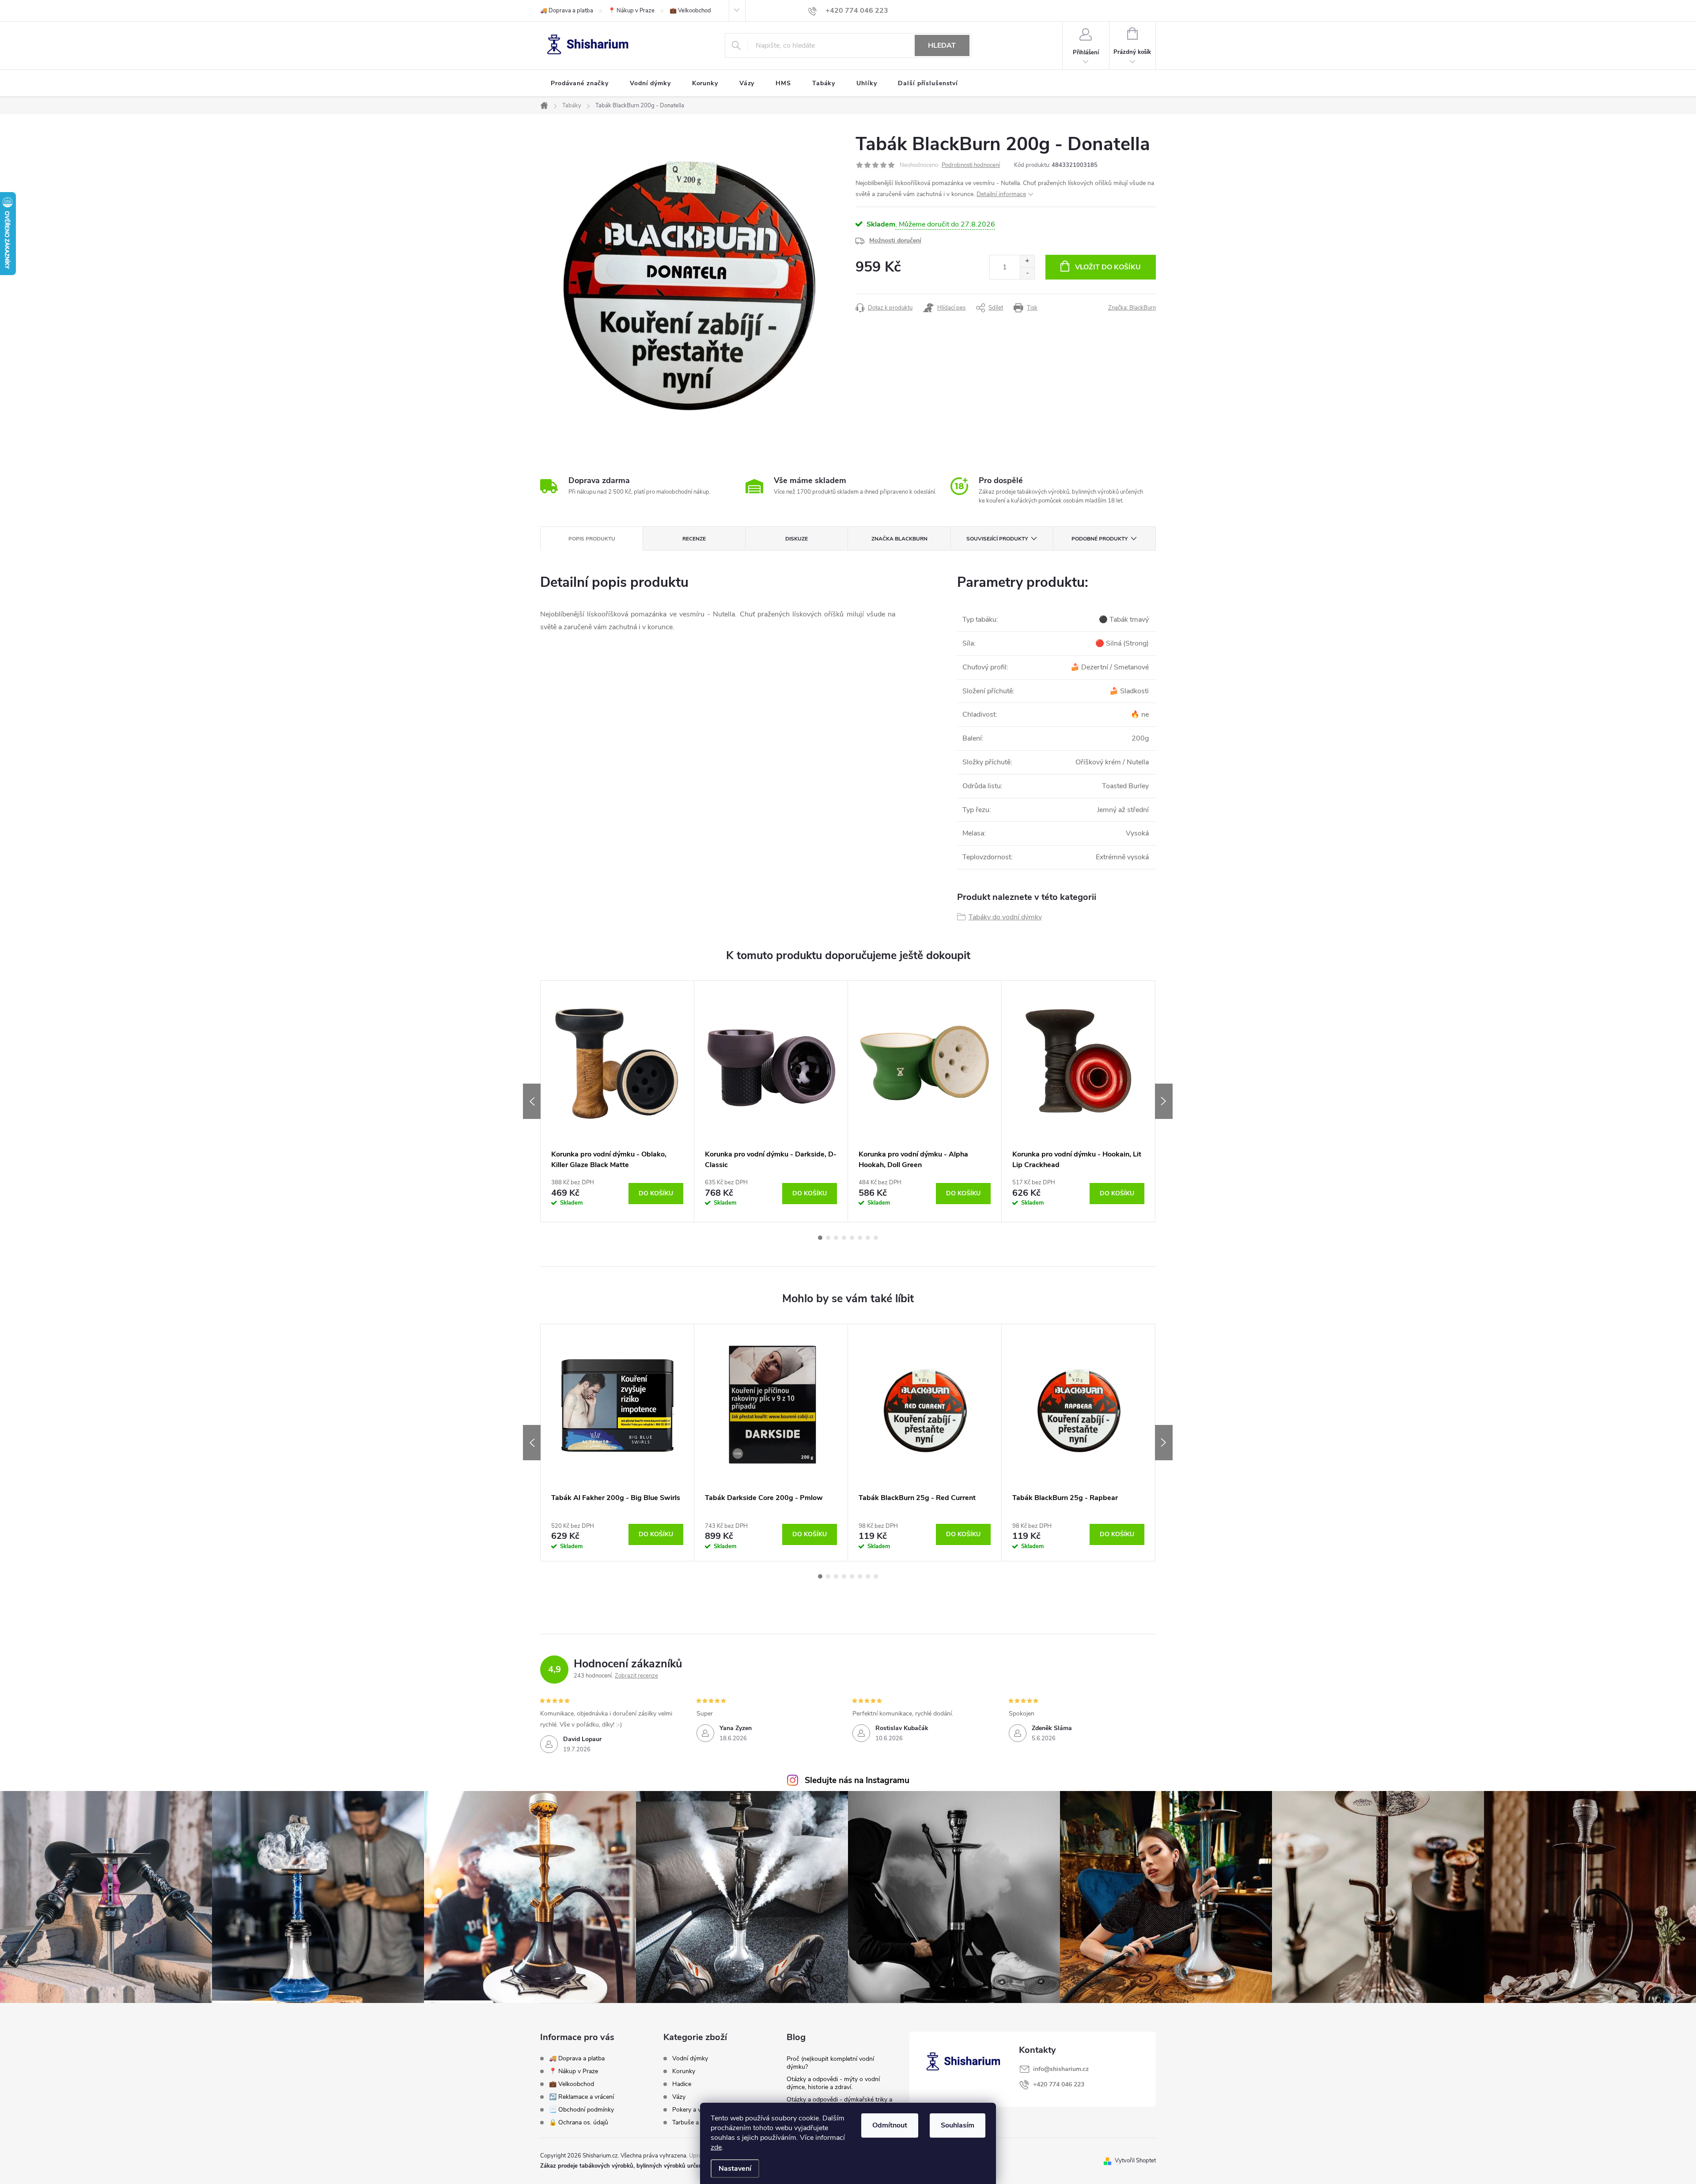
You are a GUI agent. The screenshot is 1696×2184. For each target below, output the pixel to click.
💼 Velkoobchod (690, 11)
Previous (532, 1101)
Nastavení (735, 2169)
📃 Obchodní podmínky (581, 2110)
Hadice (682, 2084)
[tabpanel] (617, 1101)
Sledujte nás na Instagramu (857, 1780)
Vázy (679, 2097)
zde (716, 2147)
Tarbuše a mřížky (695, 2123)
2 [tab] (828, 1238)
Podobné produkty (1100, 539)
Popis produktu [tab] (592, 539)
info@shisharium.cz (1061, 2069)
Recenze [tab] (694, 539)
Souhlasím (958, 2125)
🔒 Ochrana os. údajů (579, 2122)
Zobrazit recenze (636, 1676)
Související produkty (997, 539)
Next (1164, 1101)
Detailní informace (1001, 194)
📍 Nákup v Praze (631, 11)
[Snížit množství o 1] (1027, 273)
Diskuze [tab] (797, 539)
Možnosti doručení (895, 240)
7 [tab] (868, 1238)
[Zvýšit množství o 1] (1027, 261)
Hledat (942, 45)
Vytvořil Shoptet (1135, 2161)
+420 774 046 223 (1059, 2084)
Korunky (684, 2071)
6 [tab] (860, 1238)
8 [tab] (876, 1238)
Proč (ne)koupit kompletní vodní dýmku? (830, 2063)
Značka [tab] (899, 539)
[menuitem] (580, 83)
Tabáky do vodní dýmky (1005, 917)
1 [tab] (820, 1238)
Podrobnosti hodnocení (971, 165)
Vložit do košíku (1108, 267)
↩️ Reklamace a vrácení (581, 2097)
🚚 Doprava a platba (567, 11)
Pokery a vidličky (695, 2110)
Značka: (1132, 308)
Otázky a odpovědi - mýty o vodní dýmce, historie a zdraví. (833, 2083)
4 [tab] (844, 1238)
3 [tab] (836, 1238)
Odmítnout (890, 2125)
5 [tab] (852, 1238)
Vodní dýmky (690, 2059)
